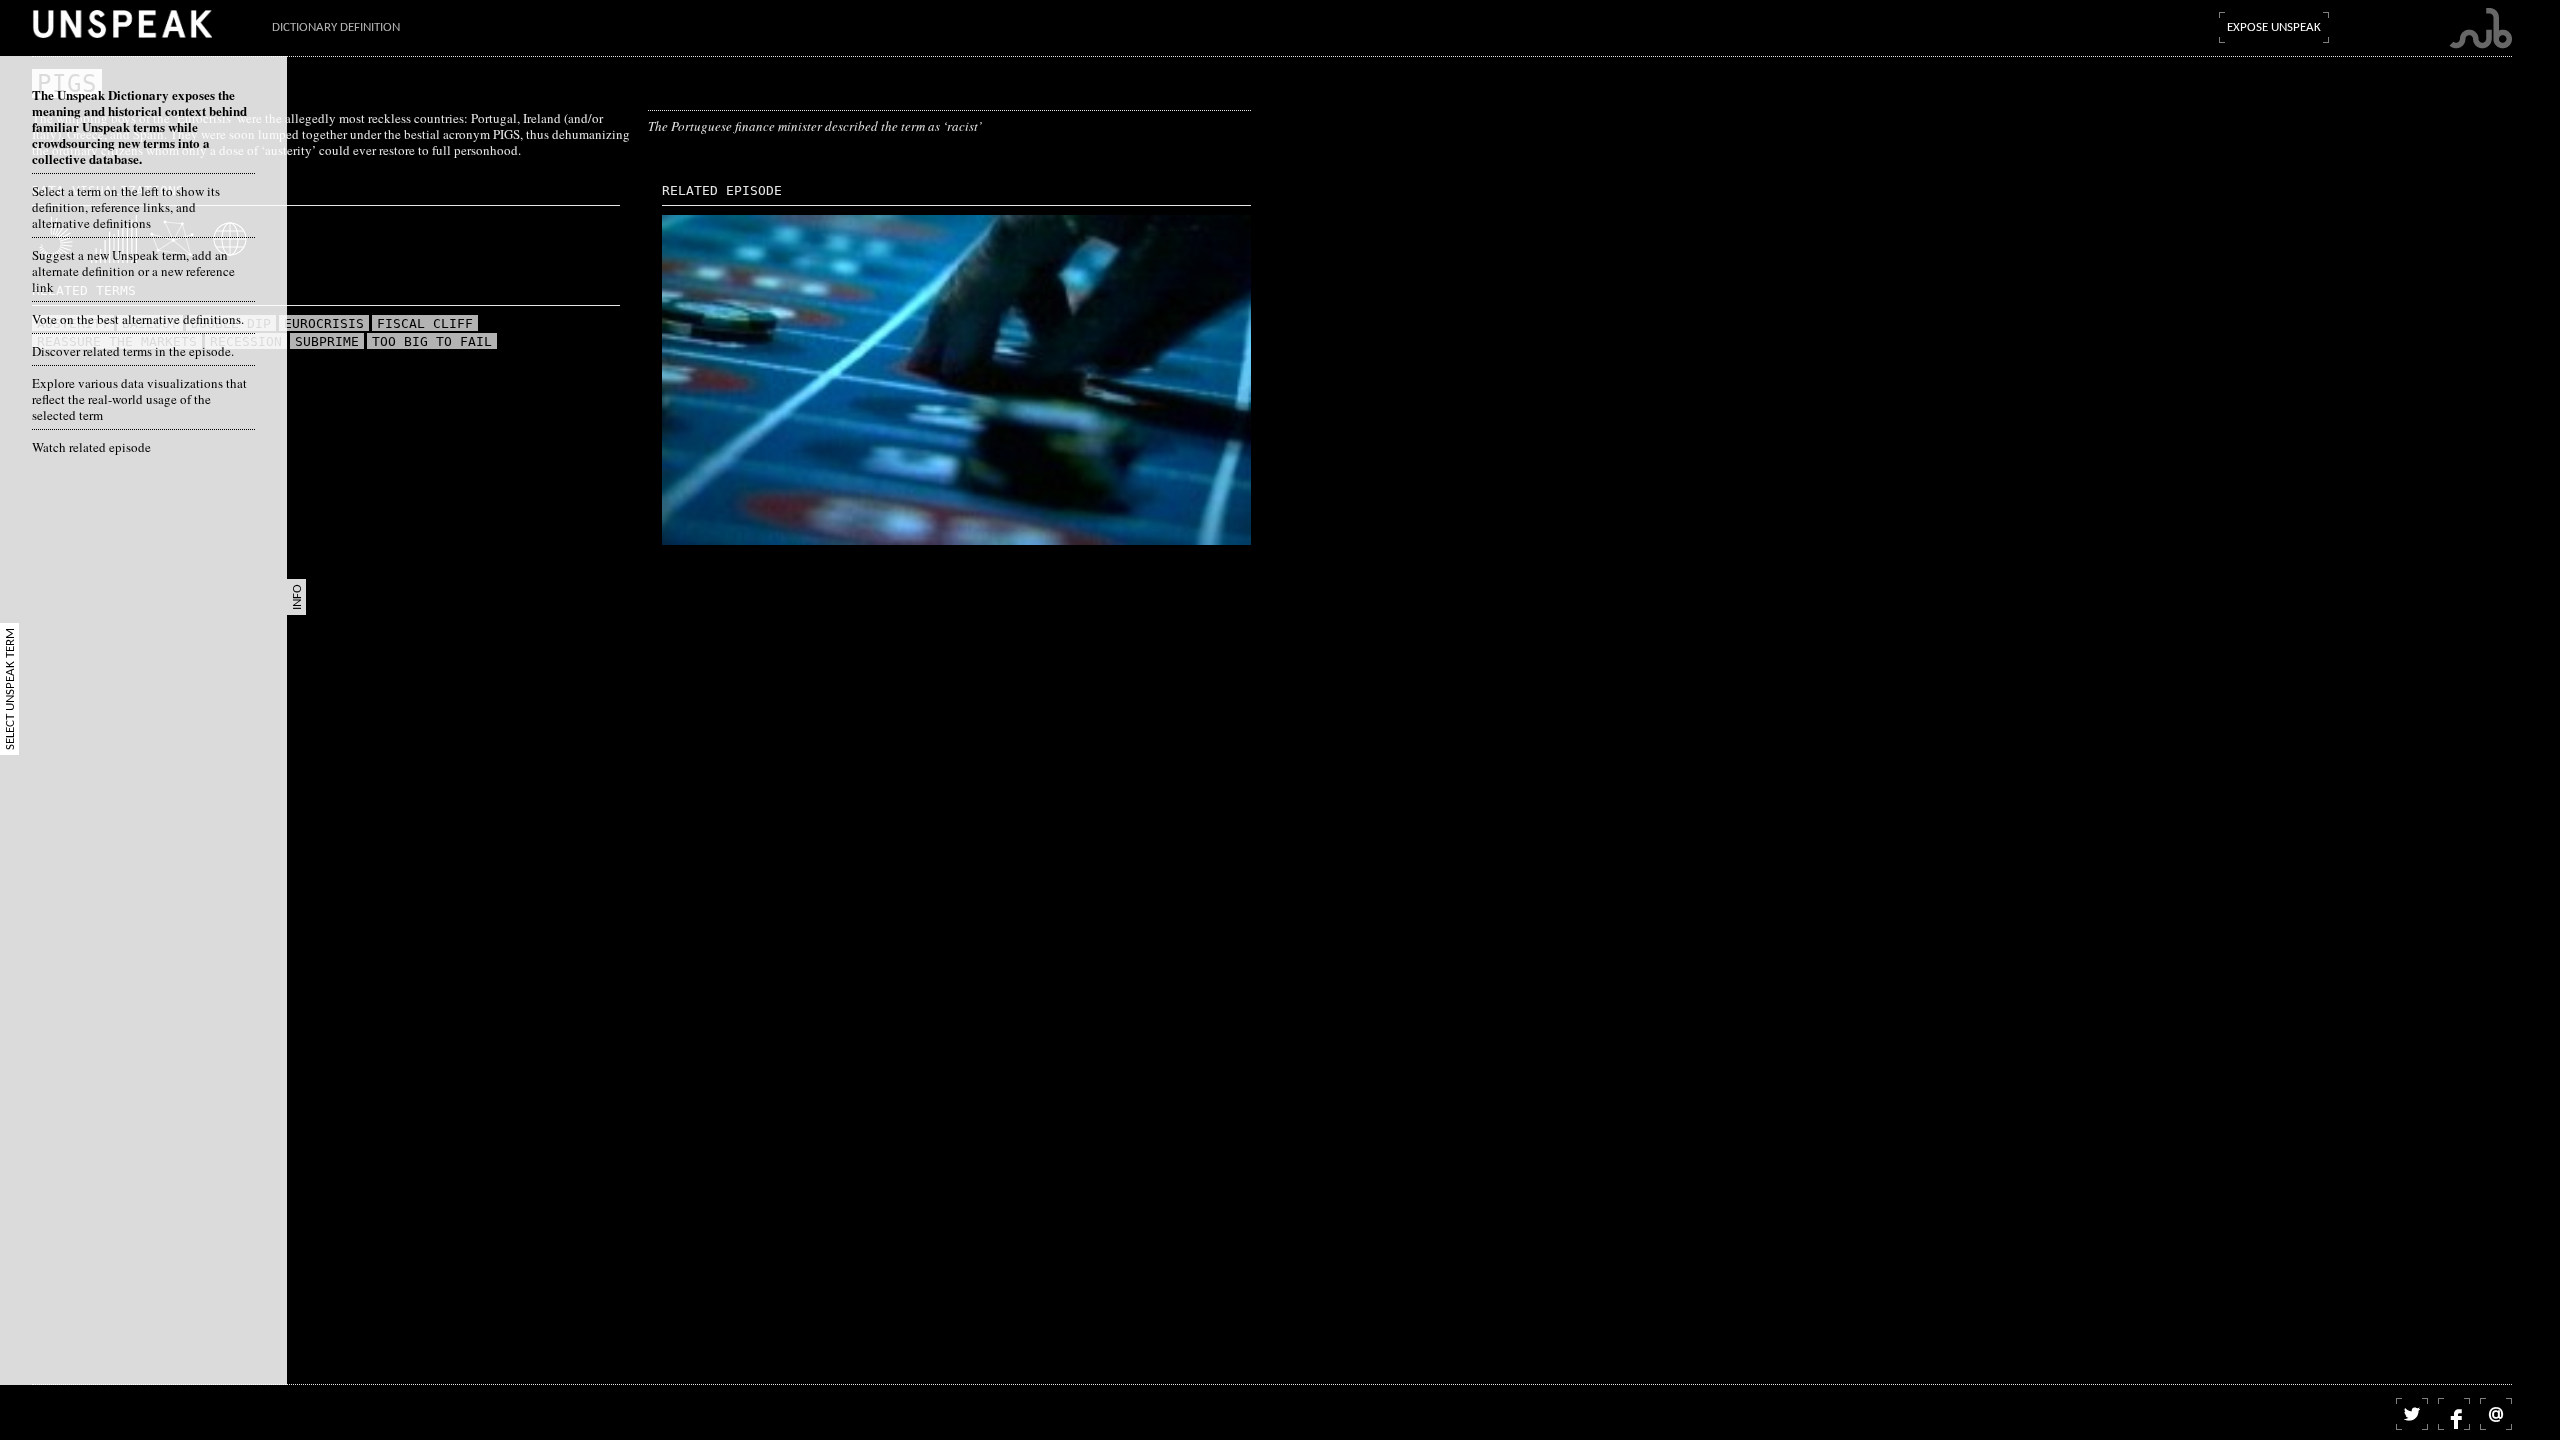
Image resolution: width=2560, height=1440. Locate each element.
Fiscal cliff (425, 323)
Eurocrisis (324, 323)
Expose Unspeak (2274, 27)
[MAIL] (2496, 1414)
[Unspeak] (122, 23)
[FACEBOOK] (2454, 1414)
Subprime (327, 341)
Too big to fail (432, 341)
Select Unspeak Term (10, 689)
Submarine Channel (2480, 28)
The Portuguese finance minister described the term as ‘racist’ (815, 126)
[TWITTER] (2412, 1414)
